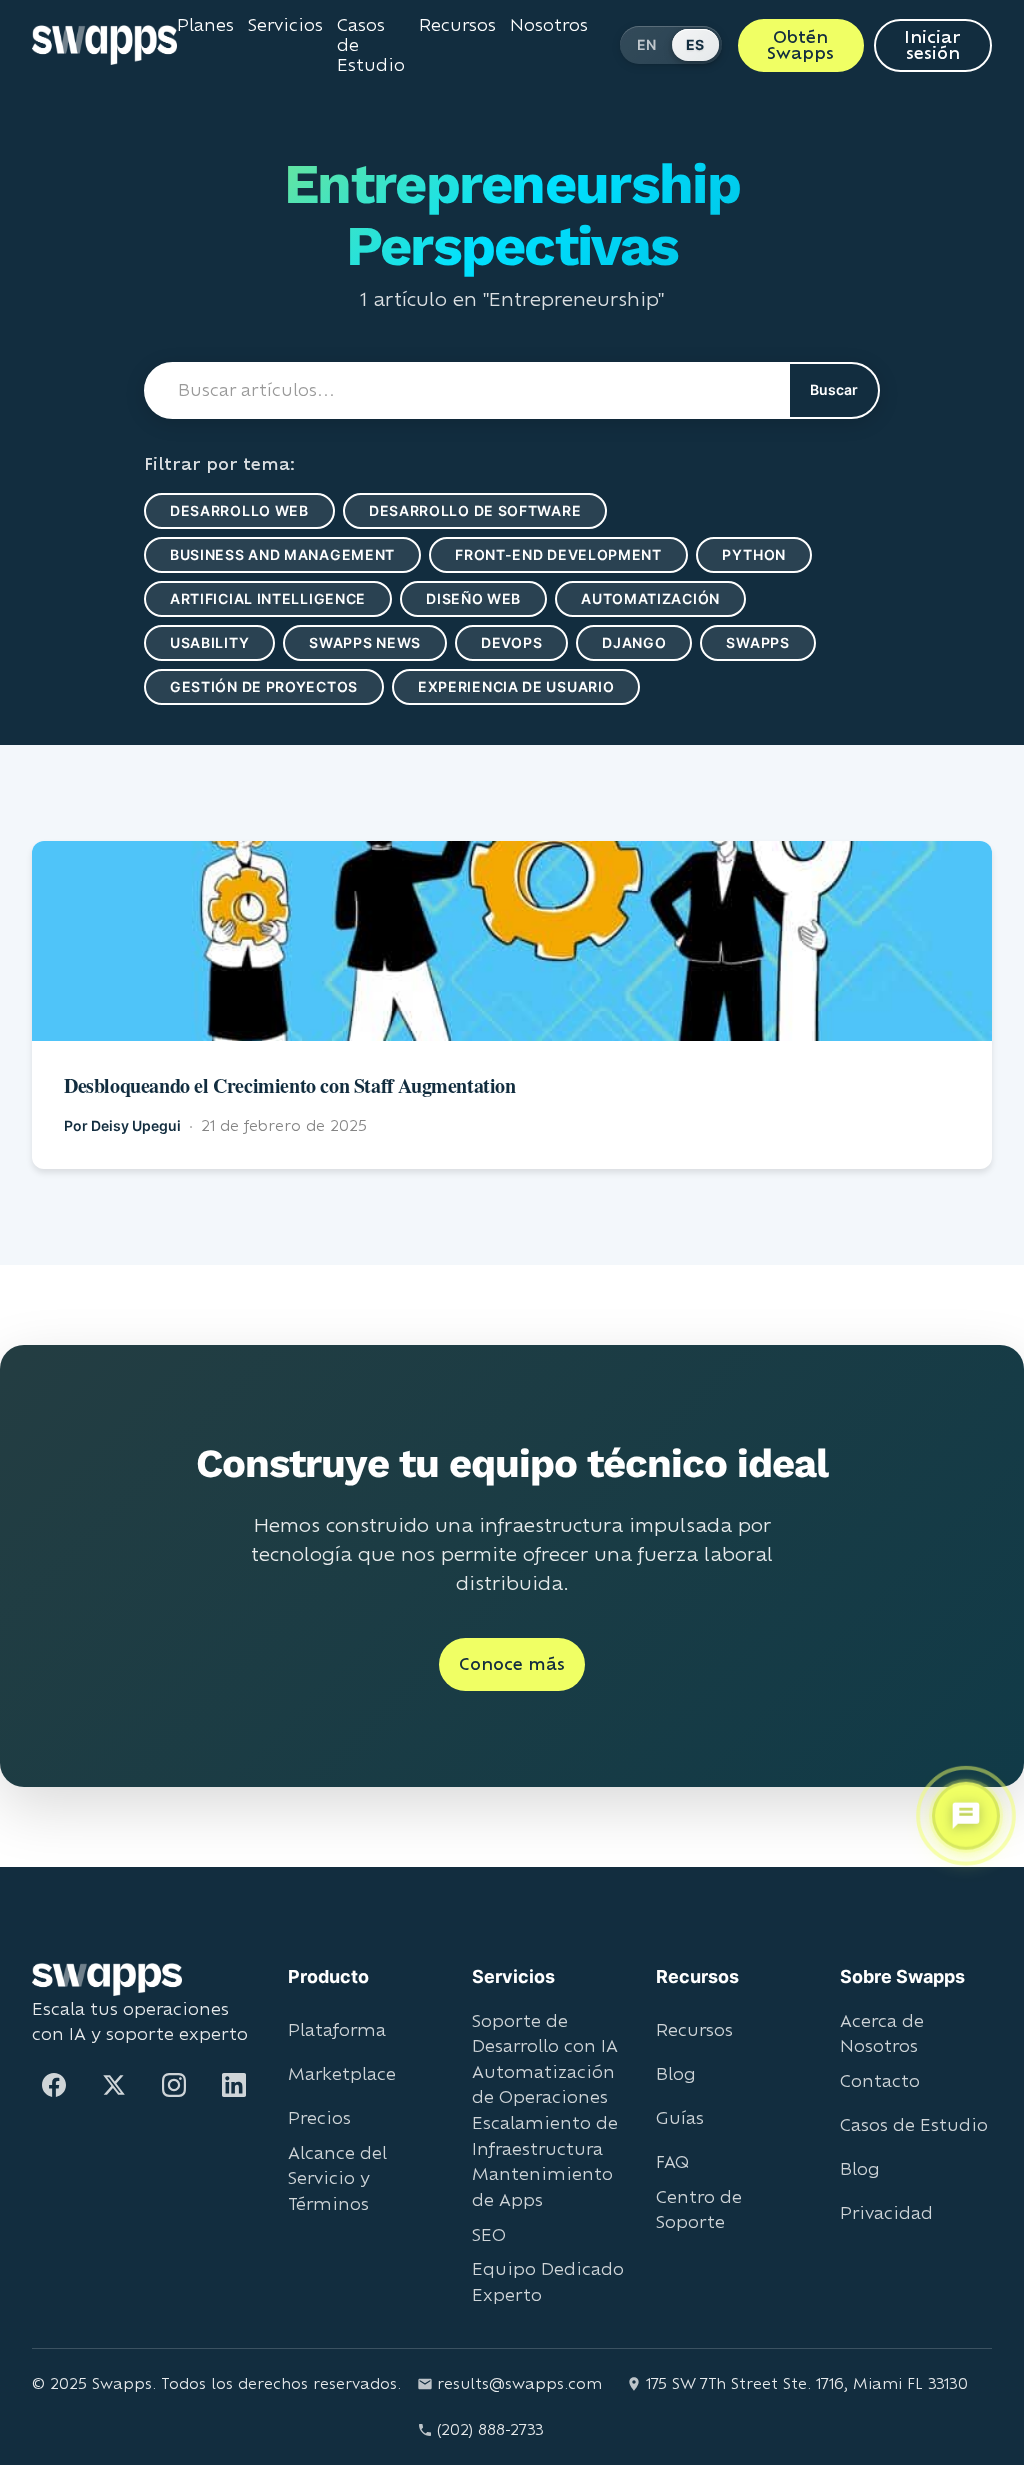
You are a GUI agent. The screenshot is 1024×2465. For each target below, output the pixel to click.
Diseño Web (490, 598)
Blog (676, 2073)
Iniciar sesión (933, 44)
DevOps (526, 642)
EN (647, 44)
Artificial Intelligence (274, 598)
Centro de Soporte (699, 2209)
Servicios (284, 25)
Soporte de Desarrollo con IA (545, 2033)
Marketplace (342, 2073)
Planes (204, 25)
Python (792, 554)
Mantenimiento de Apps (542, 2186)
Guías (680, 2117)
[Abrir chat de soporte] (966, 1812)
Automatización (679, 598)
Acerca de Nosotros (882, 2033)
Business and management (292, 554)
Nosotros (548, 25)
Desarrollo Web (243, 510)
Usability (213, 642)
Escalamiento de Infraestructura (545, 2135)
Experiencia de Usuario (536, 686)
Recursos (456, 25)
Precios (319, 2117)
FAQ (672, 2161)
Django (653, 642)
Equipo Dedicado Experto (548, 2281)
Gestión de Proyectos (269, 686)
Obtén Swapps (801, 44)
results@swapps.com (519, 2383)
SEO (489, 2234)
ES (696, 44)
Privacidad (886, 2212)
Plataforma (337, 2029)
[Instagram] (174, 2085)
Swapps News (375, 642)
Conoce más (512, 1663)
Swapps (779, 642)
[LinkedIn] (234, 2085)
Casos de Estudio (370, 45)
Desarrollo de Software (488, 510)
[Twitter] (114, 2085)
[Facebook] (54, 2085)
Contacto (880, 2080)
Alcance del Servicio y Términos (337, 2178)
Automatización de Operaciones (543, 2084)
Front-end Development (586, 554)
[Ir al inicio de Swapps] (104, 45)
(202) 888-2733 (490, 2429)
